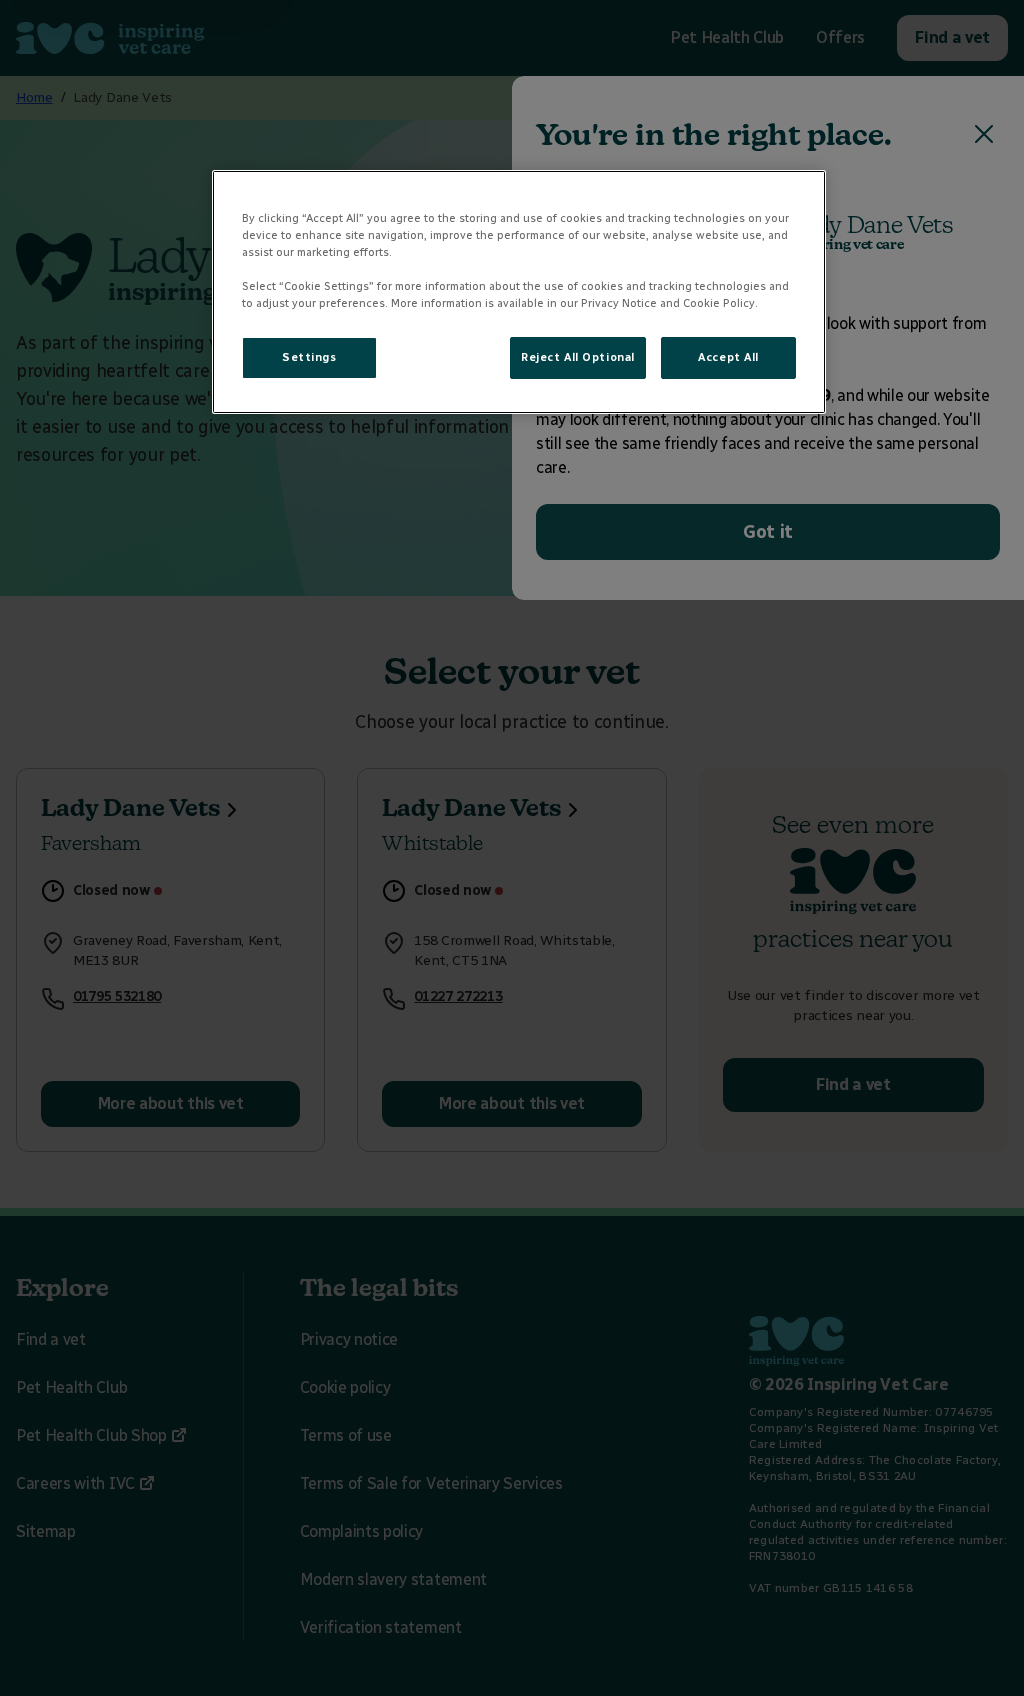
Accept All (728, 357)
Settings (309, 357)
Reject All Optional (578, 357)
